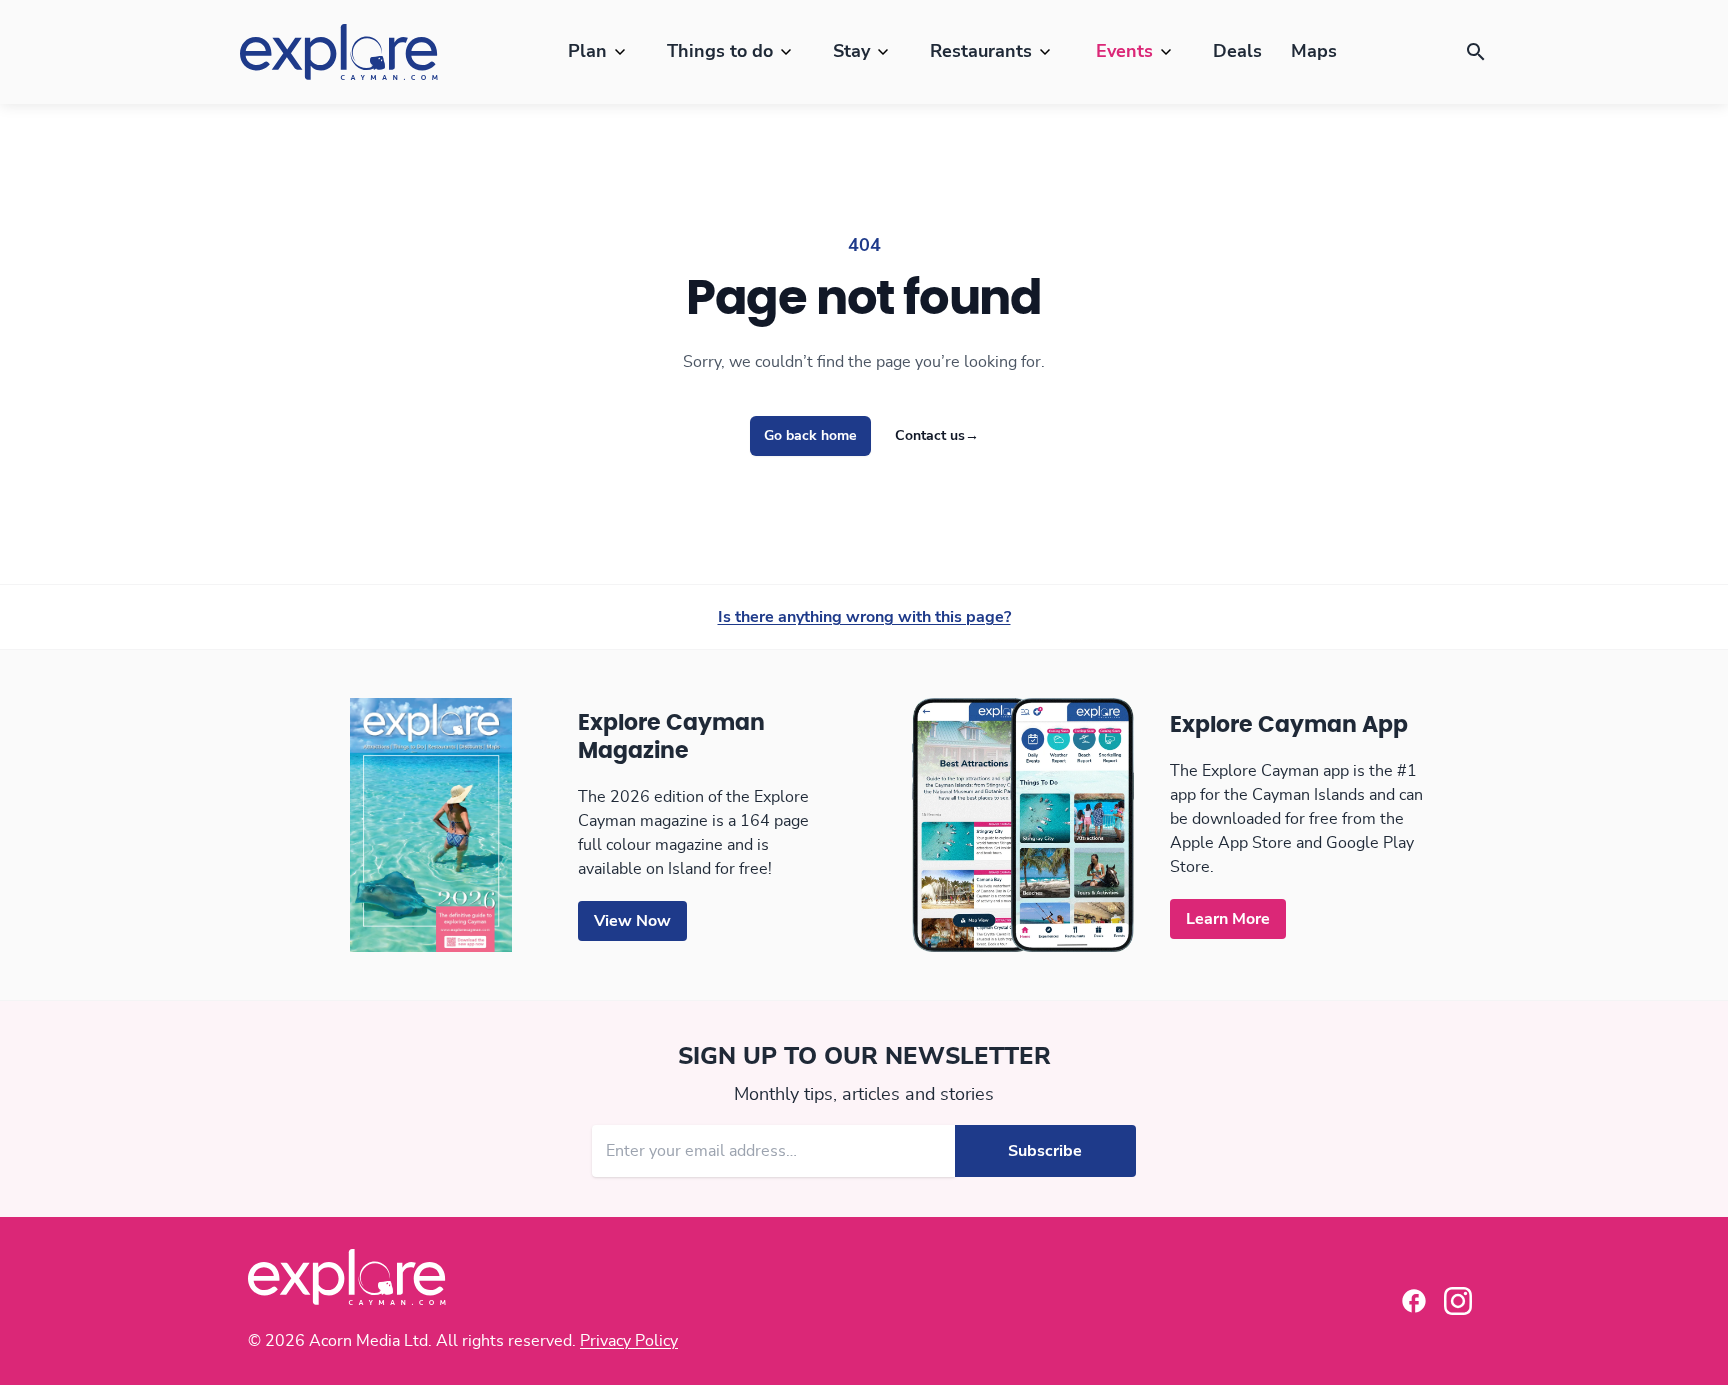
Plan (587, 51)
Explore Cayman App (1289, 725)
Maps (1314, 51)
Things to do (720, 51)
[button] (1476, 52)
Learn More (1228, 919)
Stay (851, 51)
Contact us (937, 436)
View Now (632, 921)
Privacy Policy (629, 1341)
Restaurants (981, 51)
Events (1124, 51)
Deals (1237, 51)
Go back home (810, 436)
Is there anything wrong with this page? (864, 617)
